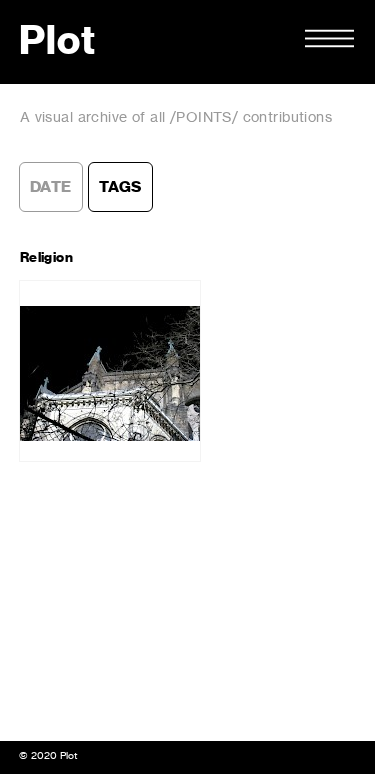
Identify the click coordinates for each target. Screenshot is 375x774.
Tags (120, 187)
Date (51, 187)
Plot (58, 42)
